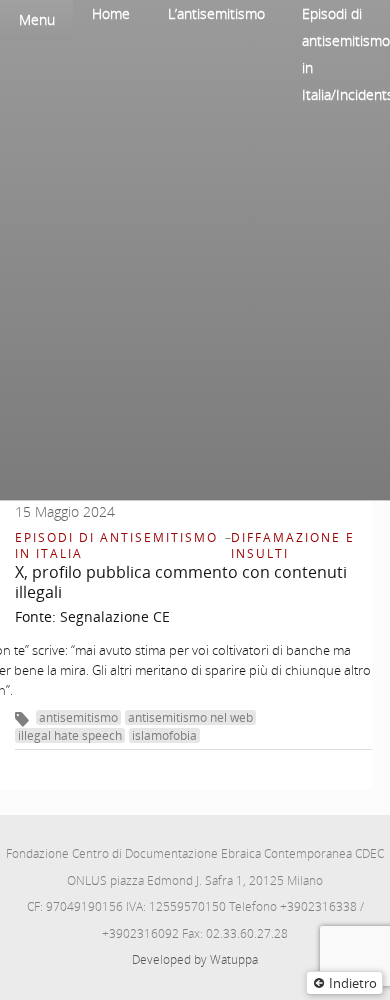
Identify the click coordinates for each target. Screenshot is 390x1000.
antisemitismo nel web (190, 717)
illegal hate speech (70, 735)
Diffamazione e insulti (293, 545)
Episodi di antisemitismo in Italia (116, 545)
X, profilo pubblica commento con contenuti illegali (181, 582)
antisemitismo (78, 717)
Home (111, 13)
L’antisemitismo (216, 13)
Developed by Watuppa (195, 959)
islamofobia (164, 735)
